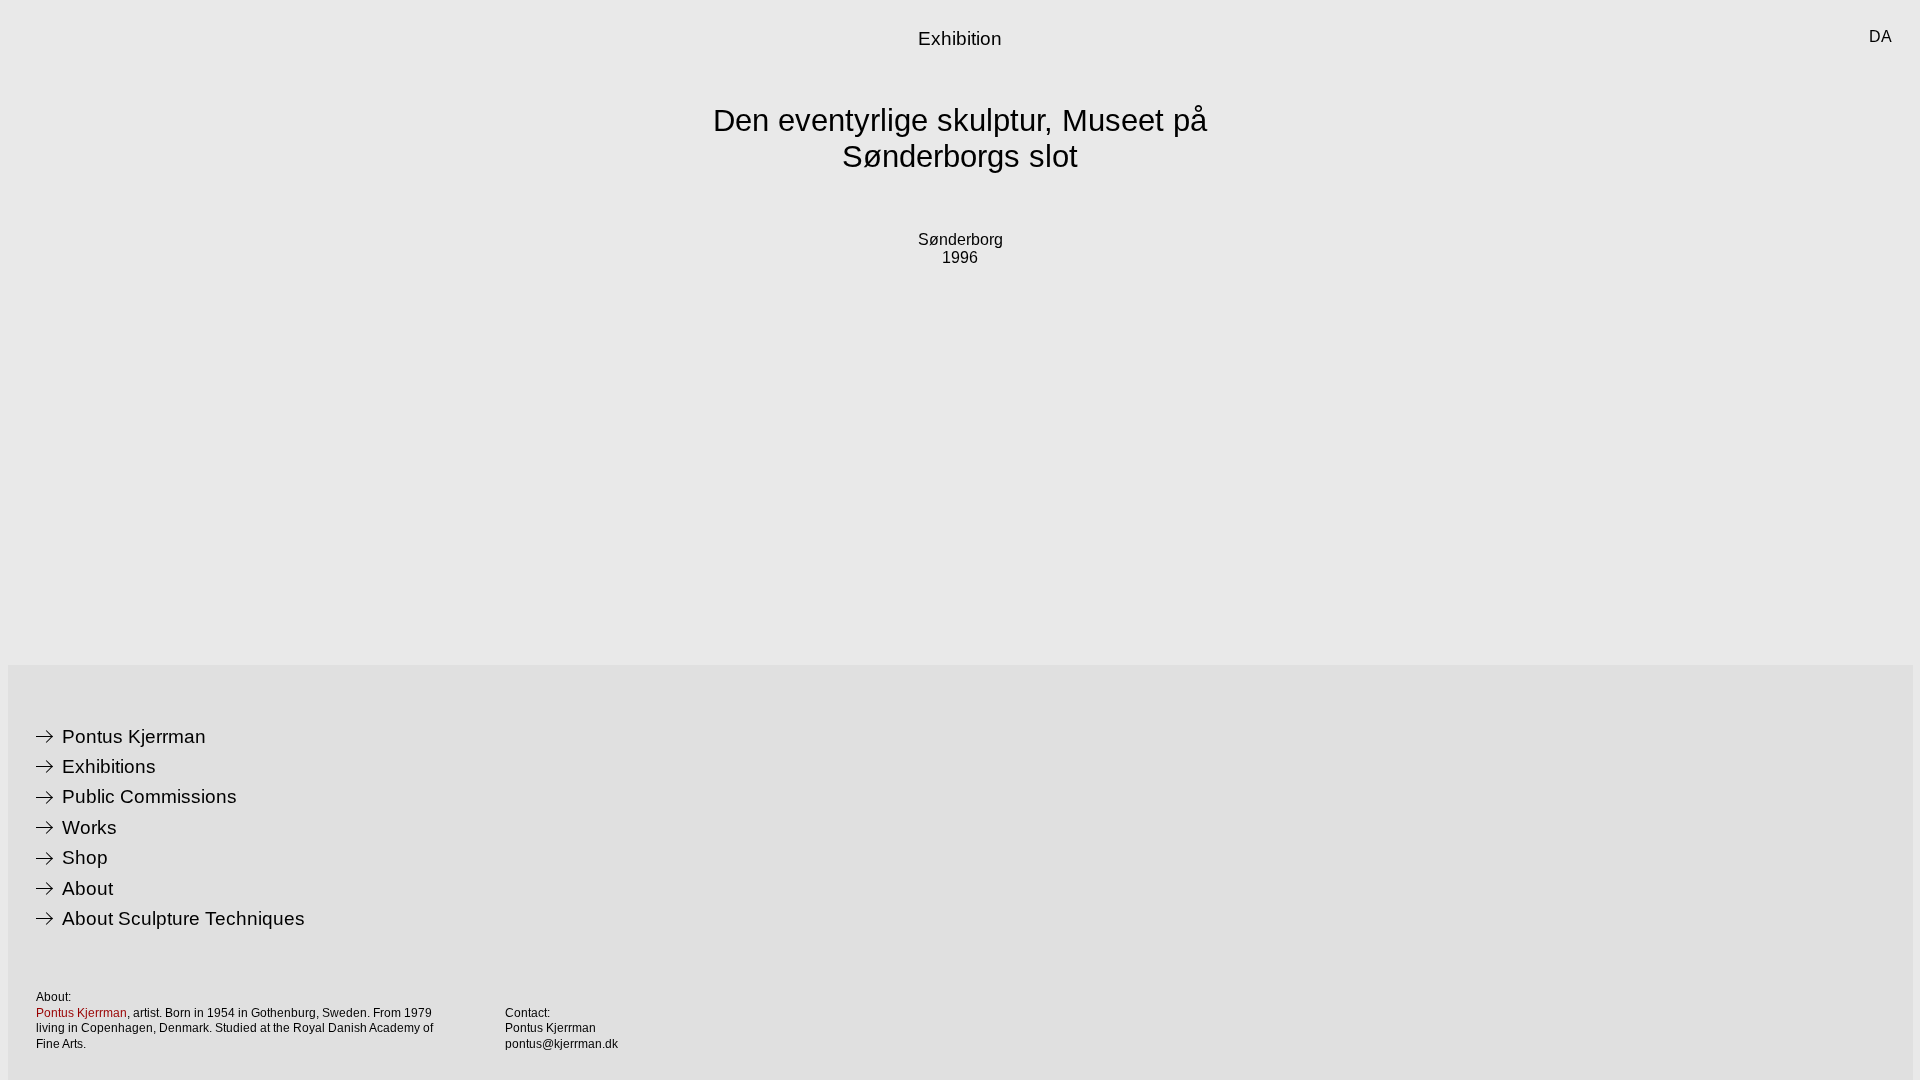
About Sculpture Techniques (183, 919)
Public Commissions (149, 797)
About (87, 889)
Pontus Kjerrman (134, 737)
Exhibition (960, 38)
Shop (85, 858)
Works (89, 828)
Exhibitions (109, 767)
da (1880, 36)
